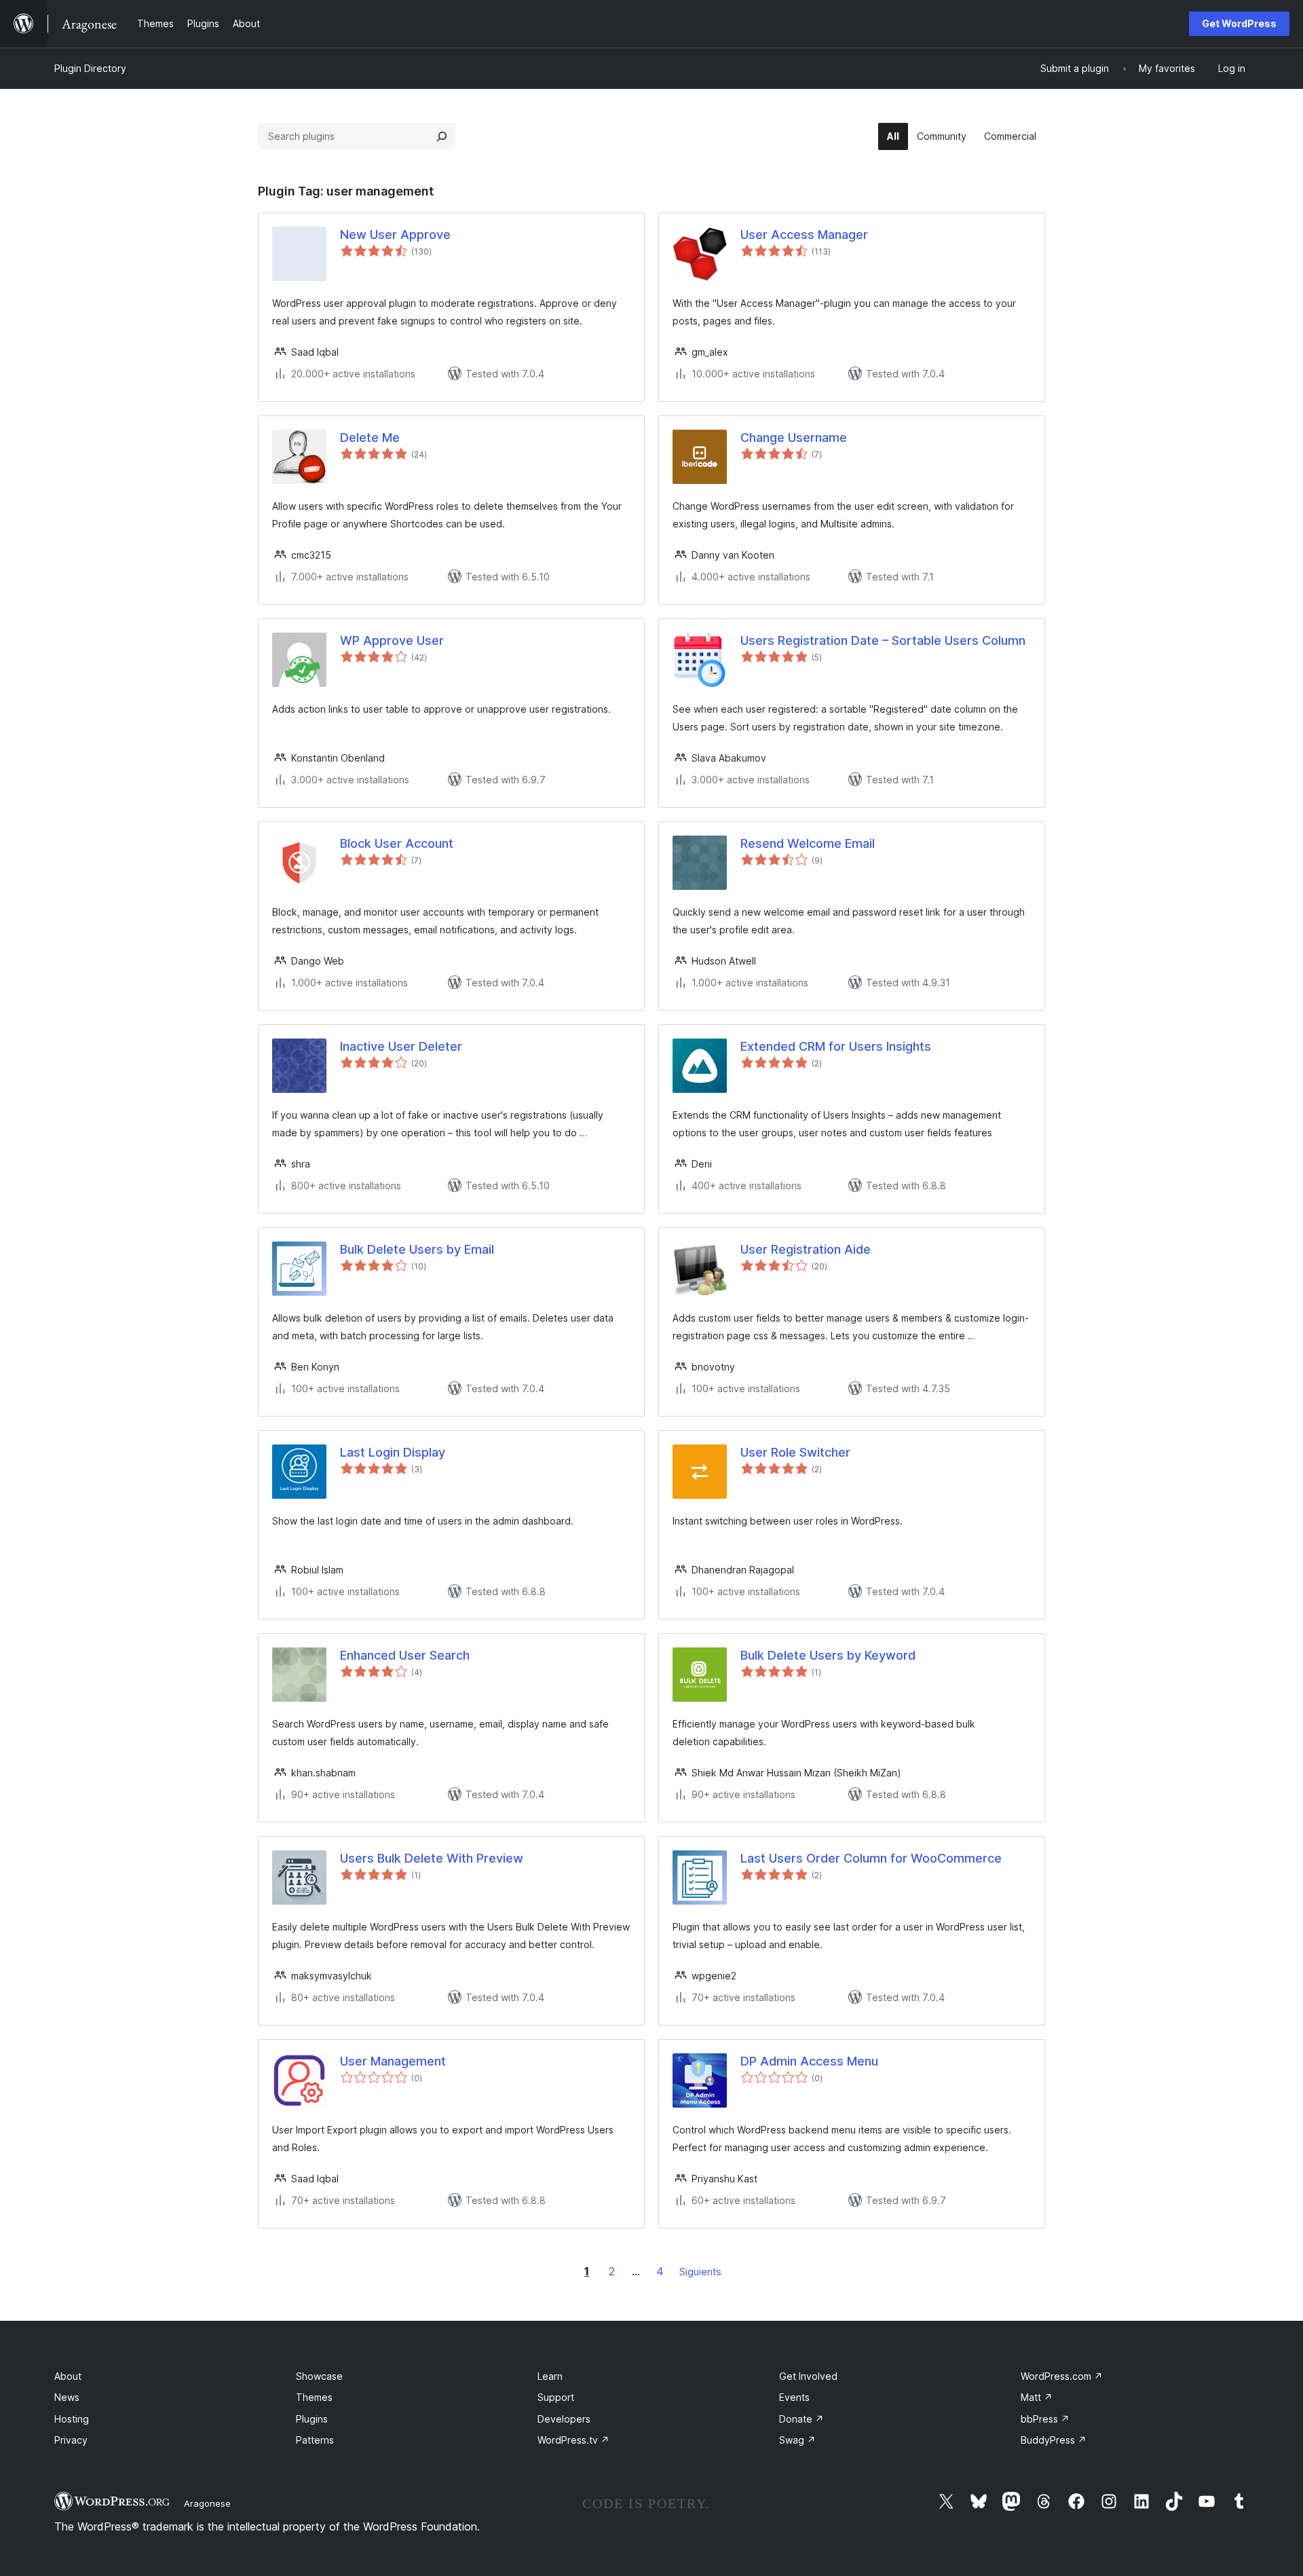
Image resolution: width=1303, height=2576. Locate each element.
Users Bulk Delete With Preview (432, 1858)
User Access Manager (804, 235)
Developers (564, 2419)
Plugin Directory (90, 68)
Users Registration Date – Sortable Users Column (883, 640)
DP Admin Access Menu (809, 2061)
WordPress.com (1062, 2376)
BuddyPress (1054, 2440)
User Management (393, 2061)
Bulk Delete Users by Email (417, 1249)
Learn (550, 2376)
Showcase (319, 2376)
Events (794, 2397)
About (68, 2376)
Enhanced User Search (405, 1655)
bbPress (1045, 2419)
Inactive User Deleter (401, 1046)
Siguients (700, 2272)
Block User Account (397, 843)
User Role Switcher (795, 1452)
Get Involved (808, 2376)
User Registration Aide (806, 1249)
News (67, 2397)
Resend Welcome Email (808, 843)
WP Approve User (392, 640)
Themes (314, 2397)
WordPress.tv (573, 2440)
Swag (797, 2440)
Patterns (315, 2440)
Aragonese (207, 2503)
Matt (1037, 2397)
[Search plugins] (442, 136)
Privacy (71, 2440)
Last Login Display (393, 1452)
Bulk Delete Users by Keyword (828, 1655)
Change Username (794, 437)
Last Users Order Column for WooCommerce (871, 1858)
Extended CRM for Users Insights (836, 1046)
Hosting (72, 2419)
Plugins (312, 2419)
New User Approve (395, 235)
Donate (801, 2419)
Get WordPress (1239, 23)
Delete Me (370, 437)
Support (556, 2397)
